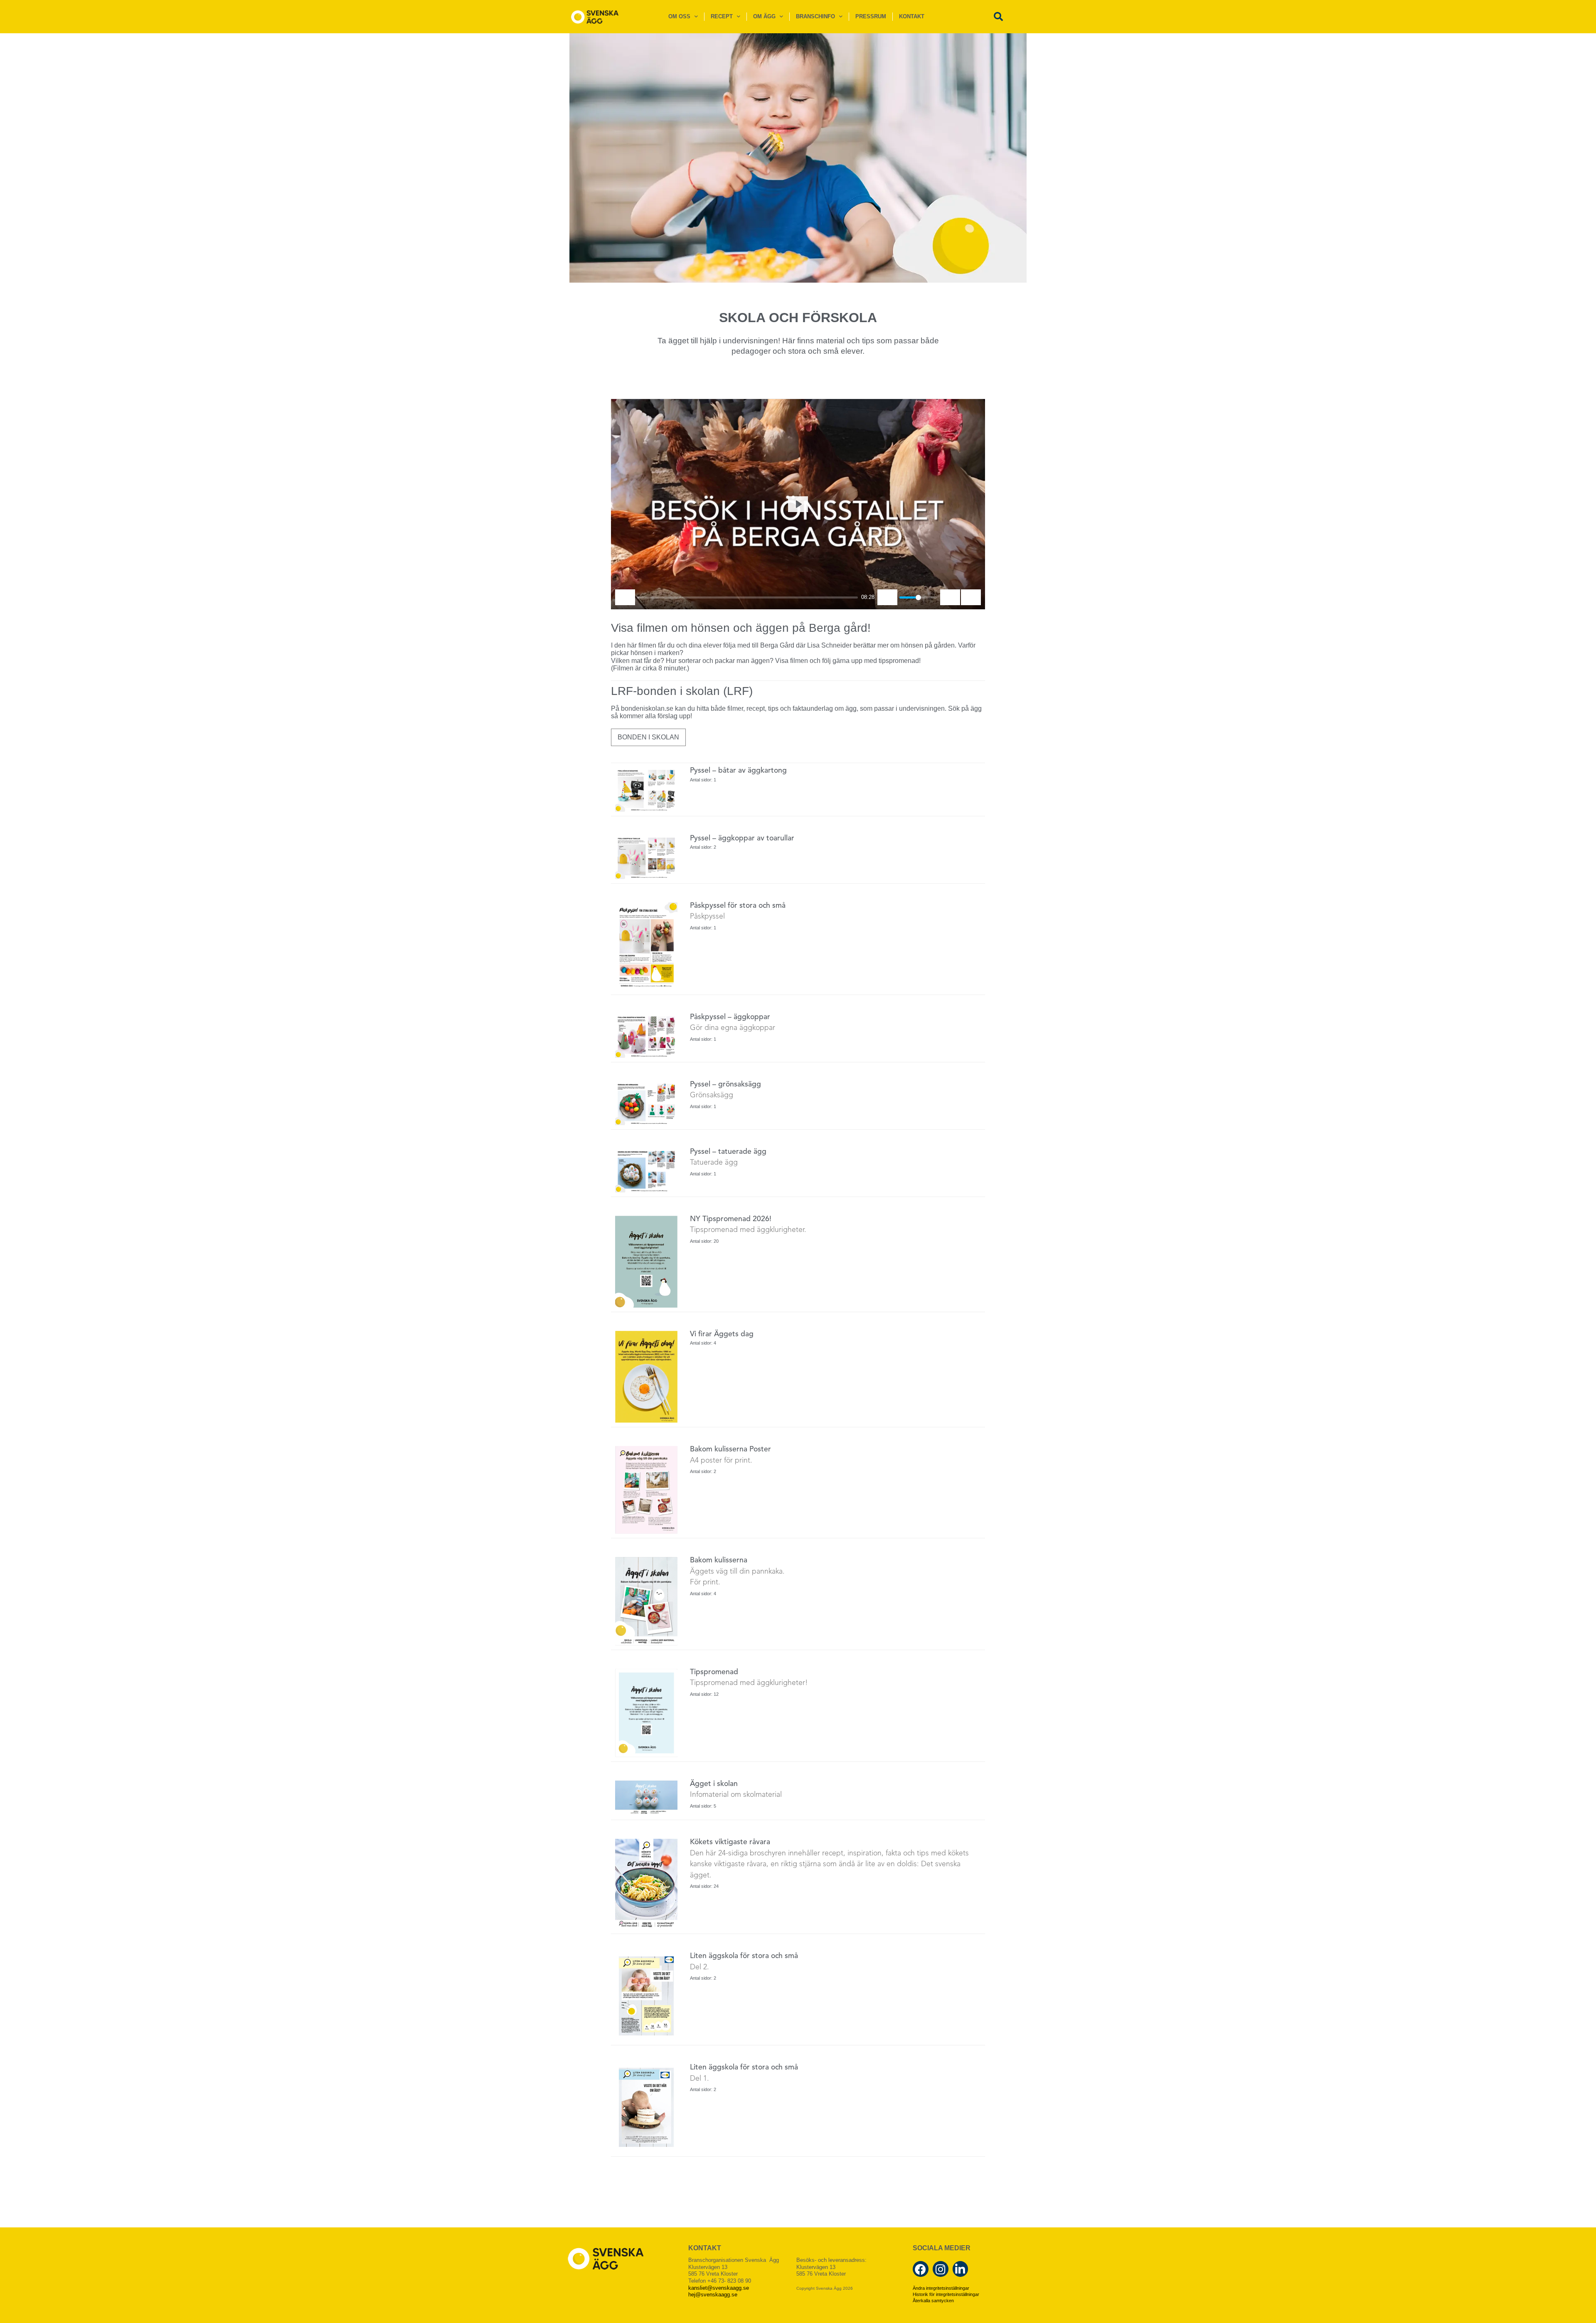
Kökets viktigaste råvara (730, 1842)
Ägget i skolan (714, 1784)
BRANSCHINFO (815, 16)
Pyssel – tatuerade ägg (728, 1152)
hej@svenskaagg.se (713, 2295)
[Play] (625, 597)
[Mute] (887, 597)
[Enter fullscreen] (971, 597)
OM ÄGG (764, 16)
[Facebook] (921, 2269)
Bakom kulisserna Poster (730, 1450)
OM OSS (679, 16)
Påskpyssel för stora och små (738, 906)
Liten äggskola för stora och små (744, 1956)
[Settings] (950, 597)
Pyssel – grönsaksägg (725, 1085)
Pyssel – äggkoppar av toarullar (742, 839)
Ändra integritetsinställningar (941, 2288)
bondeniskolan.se (647, 708)
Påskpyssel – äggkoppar (730, 1017)
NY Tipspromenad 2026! (731, 1219)
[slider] (748, 597)
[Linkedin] (961, 2269)
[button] (998, 17)
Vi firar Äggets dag (722, 1334)
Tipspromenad (714, 1672)
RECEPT (722, 16)
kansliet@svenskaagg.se (719, 2288)
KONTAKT (912, 16)
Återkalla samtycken (933, 2301)
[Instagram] (941, 2269)
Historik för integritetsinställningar (946, 2294)
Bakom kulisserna (719, 1561)
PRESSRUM (871, 16)
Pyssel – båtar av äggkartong (738, 771)
